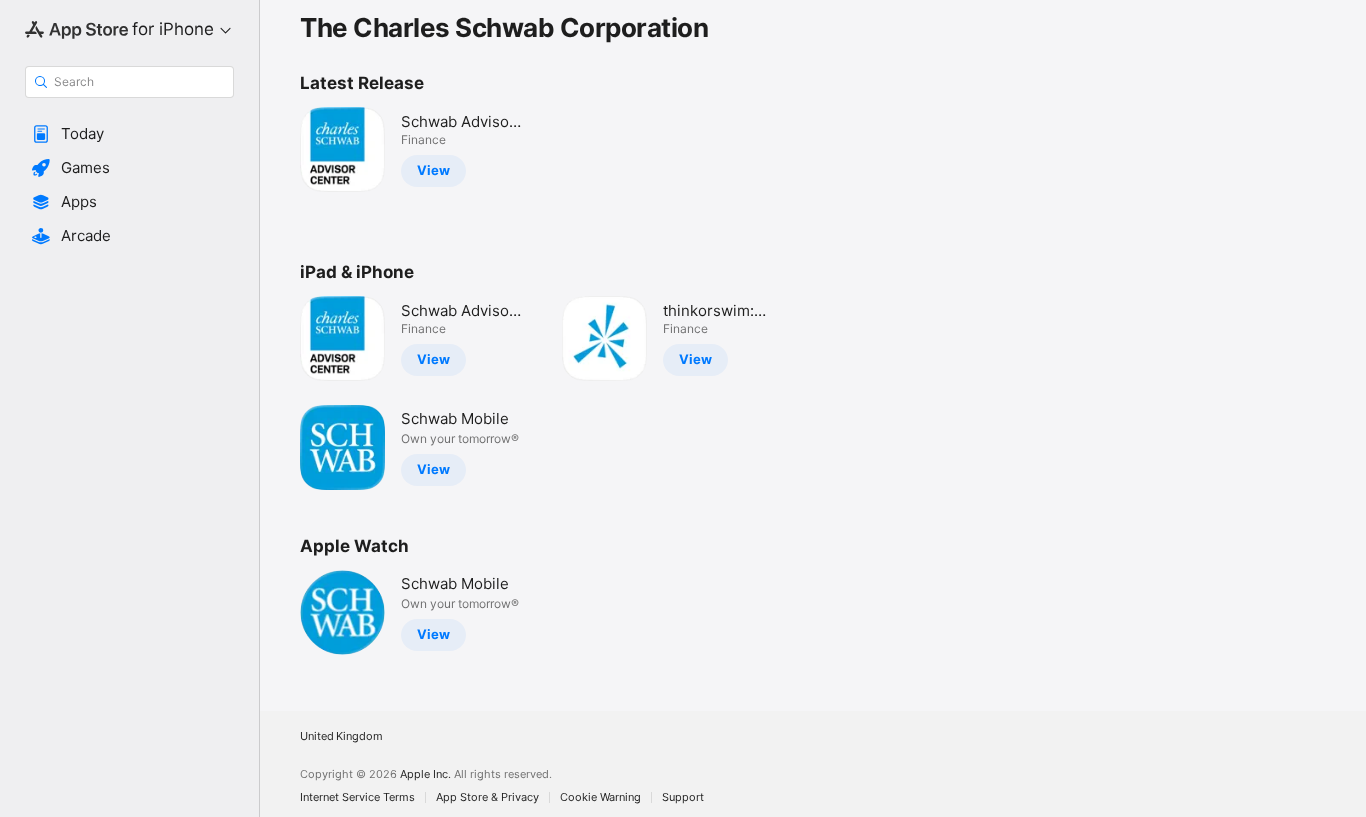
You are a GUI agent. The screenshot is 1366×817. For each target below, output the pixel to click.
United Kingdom (341, 736)
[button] (129, 134)
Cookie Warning (600, 797)
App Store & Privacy (487, 797)
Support (683, 797)
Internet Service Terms (357, 797)
